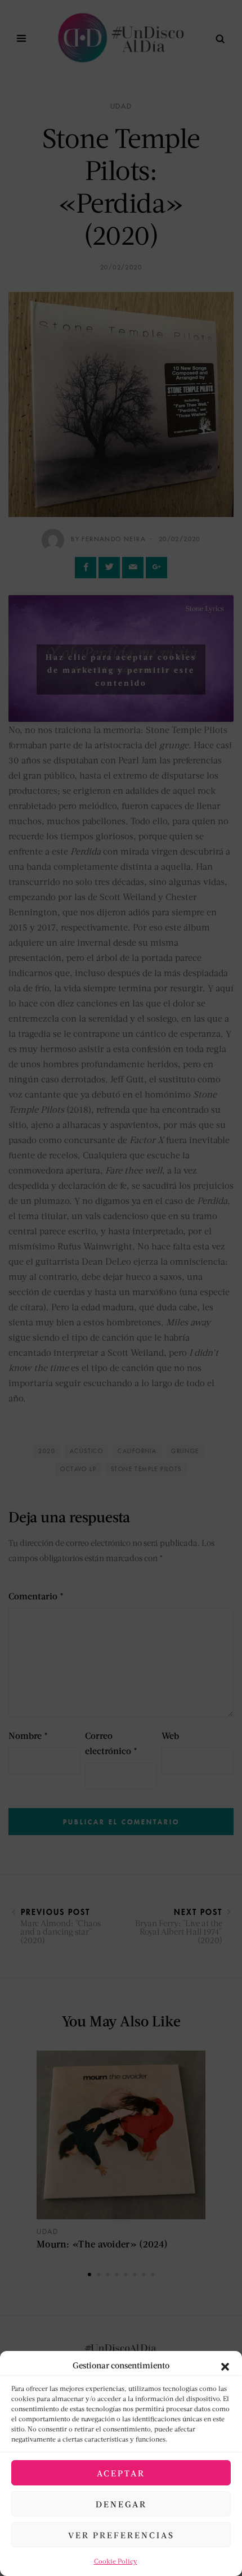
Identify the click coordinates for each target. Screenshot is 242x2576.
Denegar (121, 2504)
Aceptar (121, 2473)
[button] (225, 2365)
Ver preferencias (121, 2535)
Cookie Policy (116, 2561)
